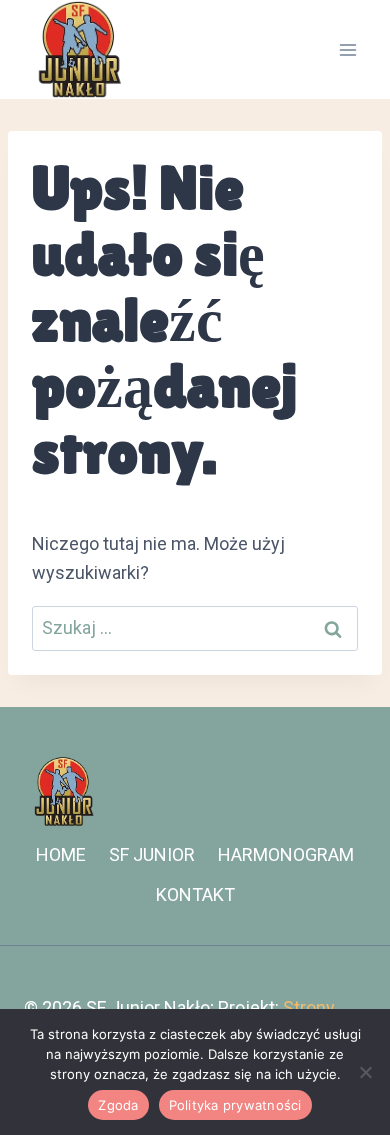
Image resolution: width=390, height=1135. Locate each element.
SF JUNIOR (152, 854)
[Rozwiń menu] (347, 49)
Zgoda (118, 1105)
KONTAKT (195, 894)
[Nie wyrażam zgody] (365, 1072)
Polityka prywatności (235, 1105)
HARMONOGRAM (286, 854)
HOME (61, 854)
